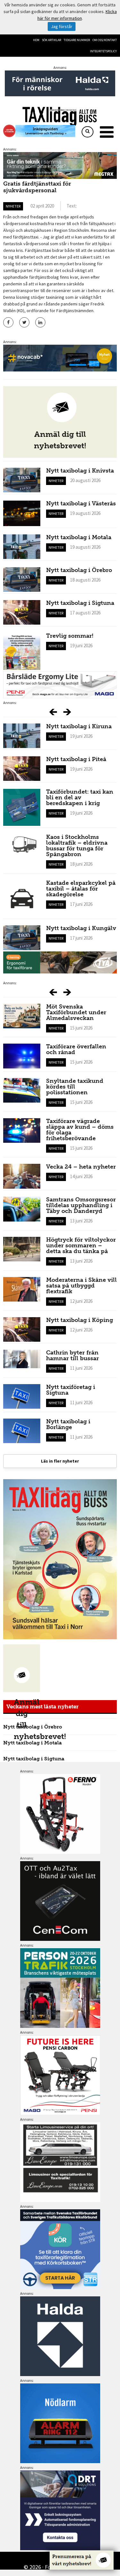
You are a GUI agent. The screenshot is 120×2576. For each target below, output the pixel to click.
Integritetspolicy (103, 51)
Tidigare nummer (77, 40)
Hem (36, 40)
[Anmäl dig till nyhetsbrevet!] (22, 1668)
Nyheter (13, 206)
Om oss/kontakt (105, 40)
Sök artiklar (52, 40)
